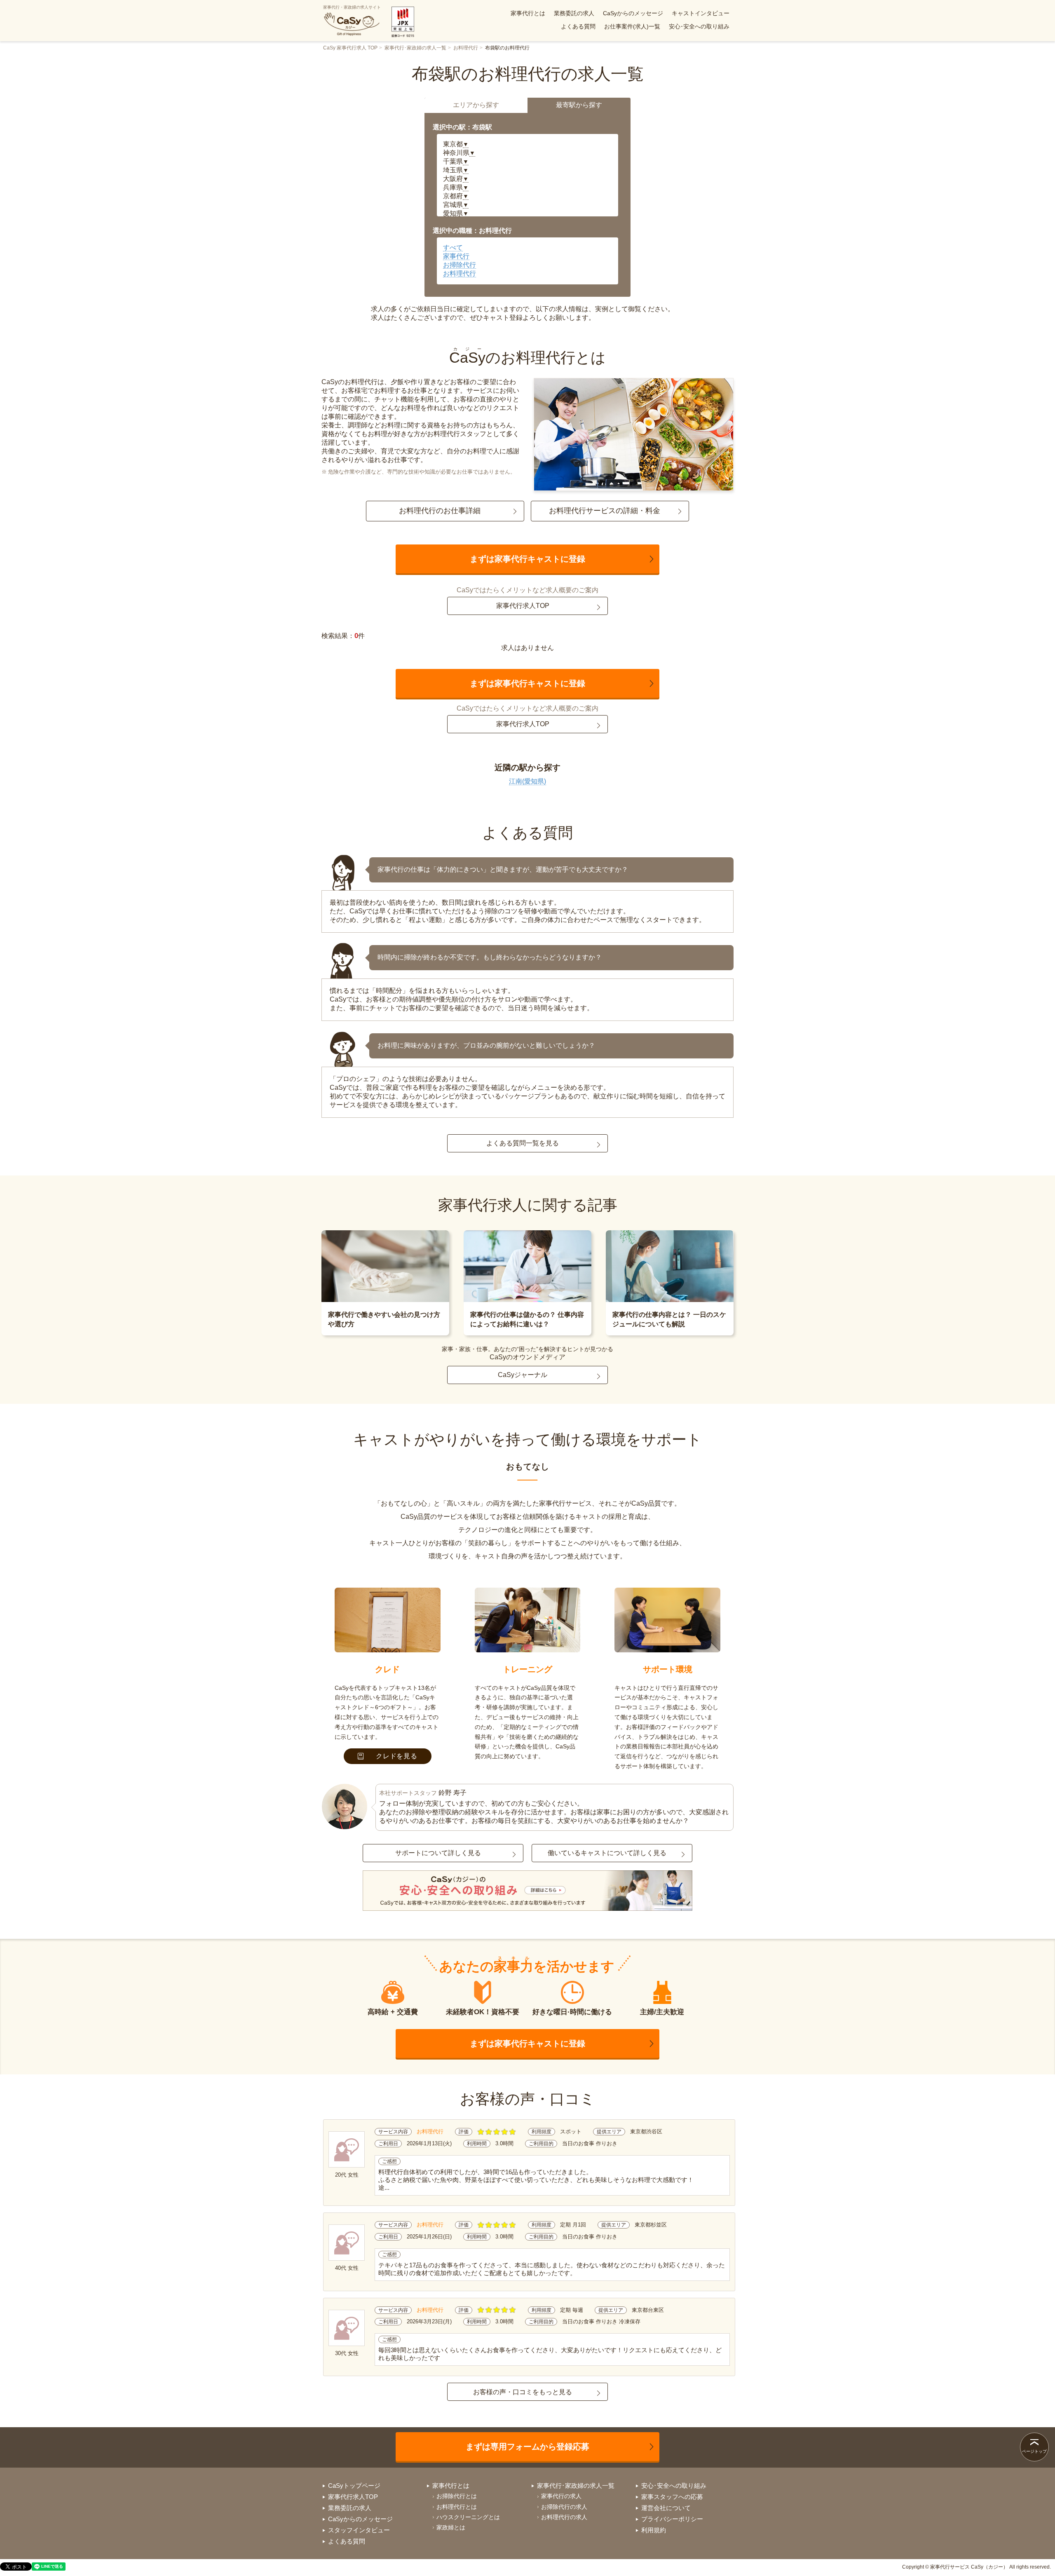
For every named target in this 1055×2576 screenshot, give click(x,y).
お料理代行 (466, 48)
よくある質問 (578, 26)
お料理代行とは (457, 2507)
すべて (453, 248)
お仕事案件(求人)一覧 (632, 26)
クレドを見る (397, 1756)
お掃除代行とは (457, 2496)
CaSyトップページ (354, 2486)
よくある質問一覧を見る (523, 1143)
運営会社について (666, 2508)
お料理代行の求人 (564, 2517)
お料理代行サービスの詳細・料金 (605, 511)
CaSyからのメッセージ (633, 13)
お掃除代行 (460, 265)
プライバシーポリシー (672, 2519)
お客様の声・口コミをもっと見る (523, 2392)
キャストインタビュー (701, 13)
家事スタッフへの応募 (672, 2497)
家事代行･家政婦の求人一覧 (415, 48)
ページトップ (1034, 2451)
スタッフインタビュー (359, 2530)
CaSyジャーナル (523, 1375)
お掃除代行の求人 (564, 2507)
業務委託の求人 (574, 13)
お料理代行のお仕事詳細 (440, 511)
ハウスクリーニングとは (468, 2517)
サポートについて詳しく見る (438, 1853)
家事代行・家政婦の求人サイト (352, 7)
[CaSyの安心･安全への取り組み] (527, 1891)
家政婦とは (451, 2527)
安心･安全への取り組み (699, 26)
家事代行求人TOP (523, 606)
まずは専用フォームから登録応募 (527, 2447)
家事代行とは (528, 13)
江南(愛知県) (527, 781)
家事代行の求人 (561, 2496)
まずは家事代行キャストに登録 (527, 559)
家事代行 (456, 256)
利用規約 (654, 2530)
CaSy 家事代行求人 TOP (350, 48)
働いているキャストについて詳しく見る (607, 1853)
